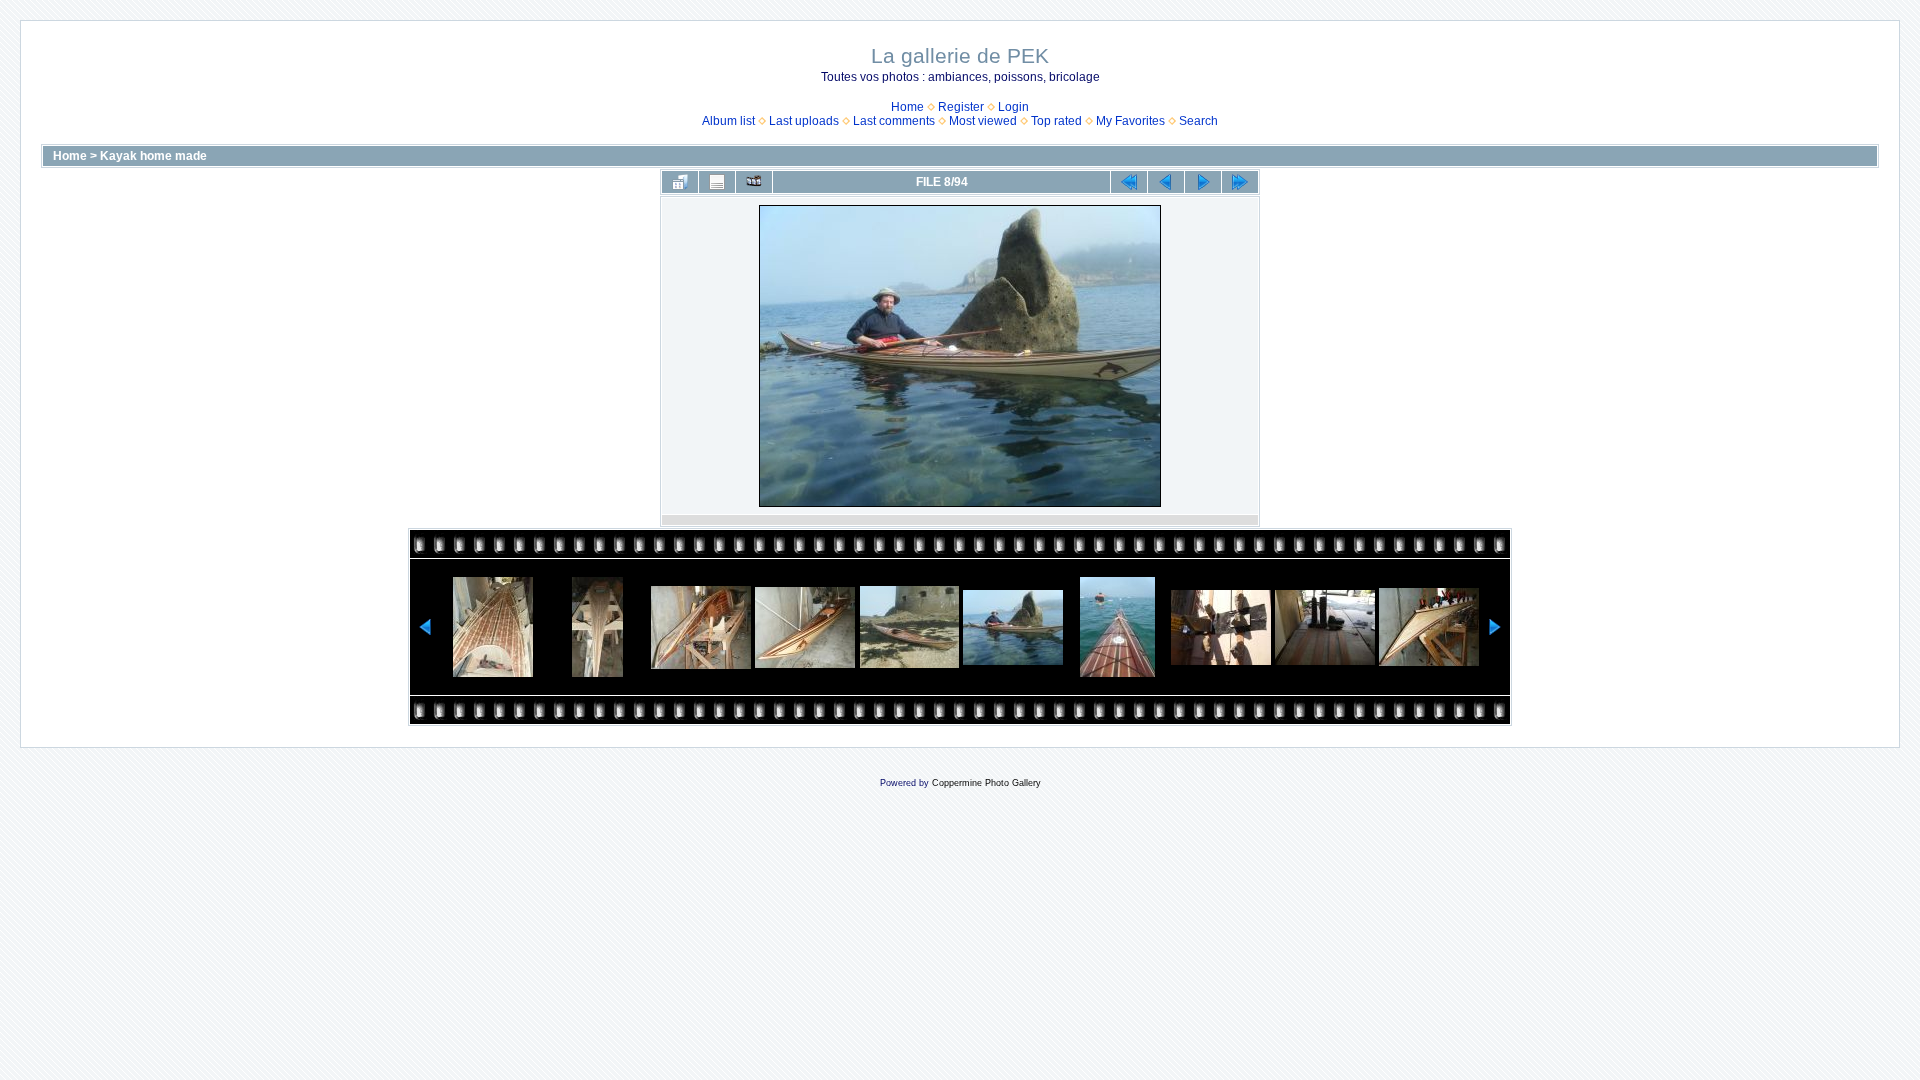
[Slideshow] (754, 182)
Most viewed (983, 121)
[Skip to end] (1240, 182)
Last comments (894, 121)
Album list (728, 121)
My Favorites (1130, 121)
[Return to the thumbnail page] (680, 182)
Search (1198, 121)
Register (961, 107)
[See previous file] (1166, 182)
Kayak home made (153, 156)
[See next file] (1203, 182)
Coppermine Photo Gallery (986, 783)
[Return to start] (1129, 182)
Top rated (1056, 121)
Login (1013, 107)
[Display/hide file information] (717, 182)
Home (907, 107)
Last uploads (804, 121)
